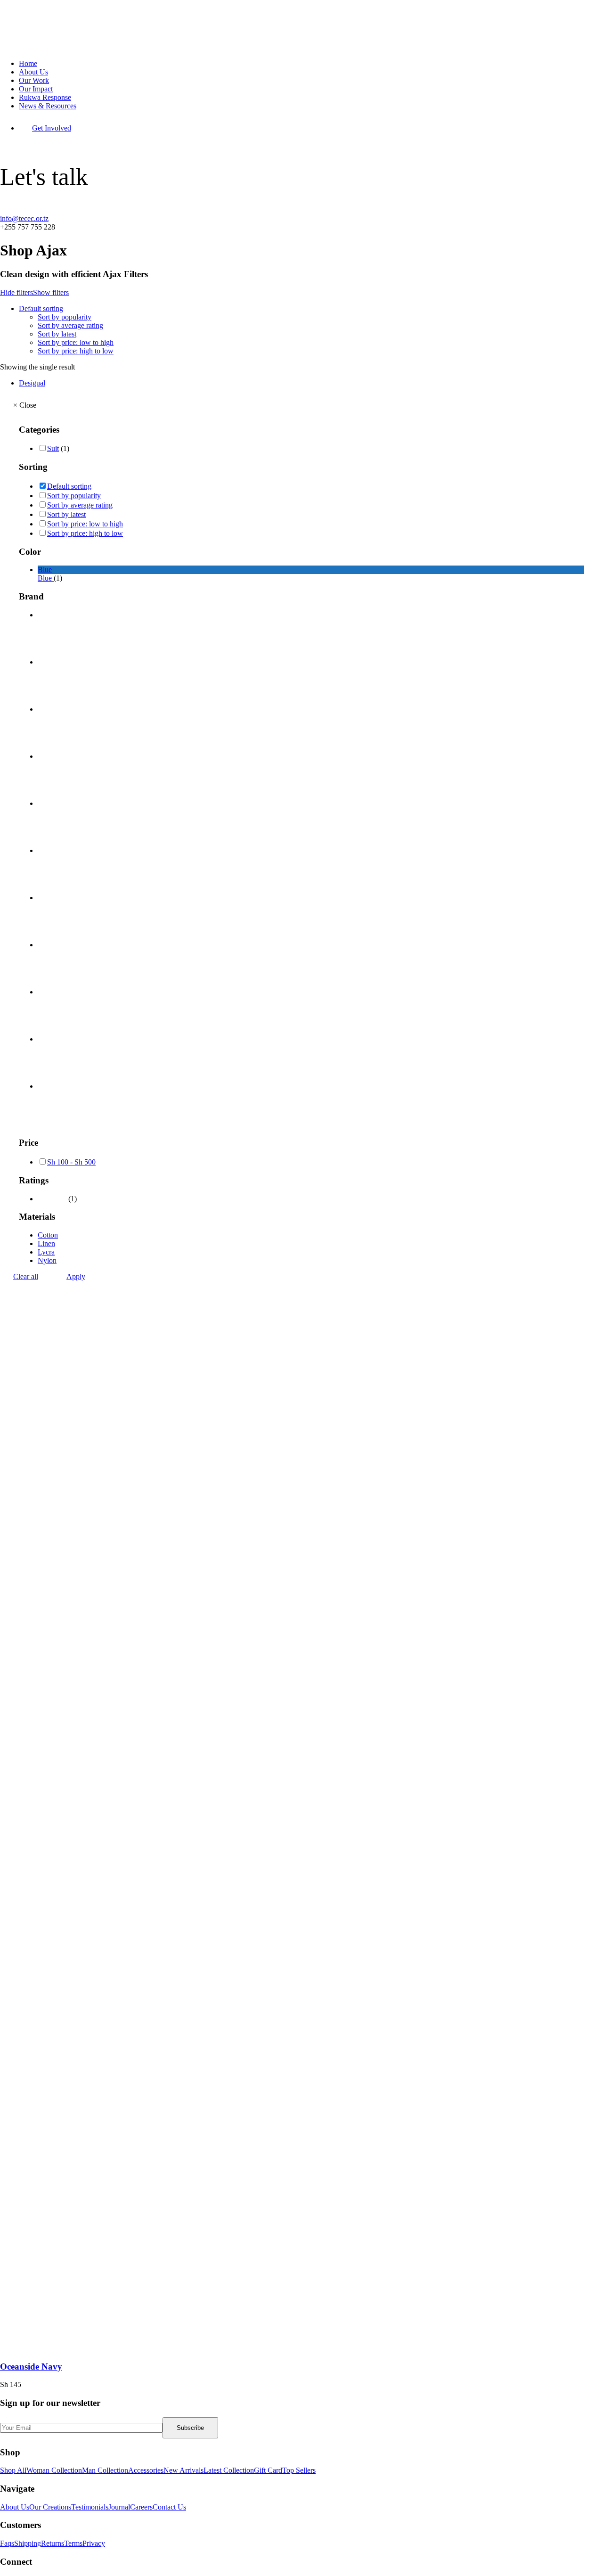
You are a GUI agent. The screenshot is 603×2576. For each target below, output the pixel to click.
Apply (76, 1276)
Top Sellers (299, 2470)
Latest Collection (229, 2470)
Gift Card (268, 2470)
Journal (119, 2507)
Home (28, 63)
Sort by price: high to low (76, 351)
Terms (73, 2543)
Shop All (13, 2470)
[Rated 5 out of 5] (52, 1199)
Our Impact (36, 89)
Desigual (32, 383)
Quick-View (592, 11)
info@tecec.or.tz (24, 218)
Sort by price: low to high (76, 342)
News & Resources (48, 106)
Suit (53, 448)
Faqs (7, 2543)
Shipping (28, 2543)
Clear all (26, 1276)
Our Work (34, 80)
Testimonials (90, 2507)
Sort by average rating (70, 325)
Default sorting (41, 308)
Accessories (146, 2470)
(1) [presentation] (65, 448)
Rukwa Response (45, 97)
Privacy (94, 2543)
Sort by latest (57, 334)
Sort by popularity (65, 317)
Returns (53, 2543)
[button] (212, 2348)
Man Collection (105, 2470)
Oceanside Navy (31, 2367)
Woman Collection (54, 2470)
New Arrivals (183, 2470)
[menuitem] (311, 64)
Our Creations (50, 2507)
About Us (33, 72)
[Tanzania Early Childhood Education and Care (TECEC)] (301, 26)
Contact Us (169, 2507)
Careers (141, 2507)
